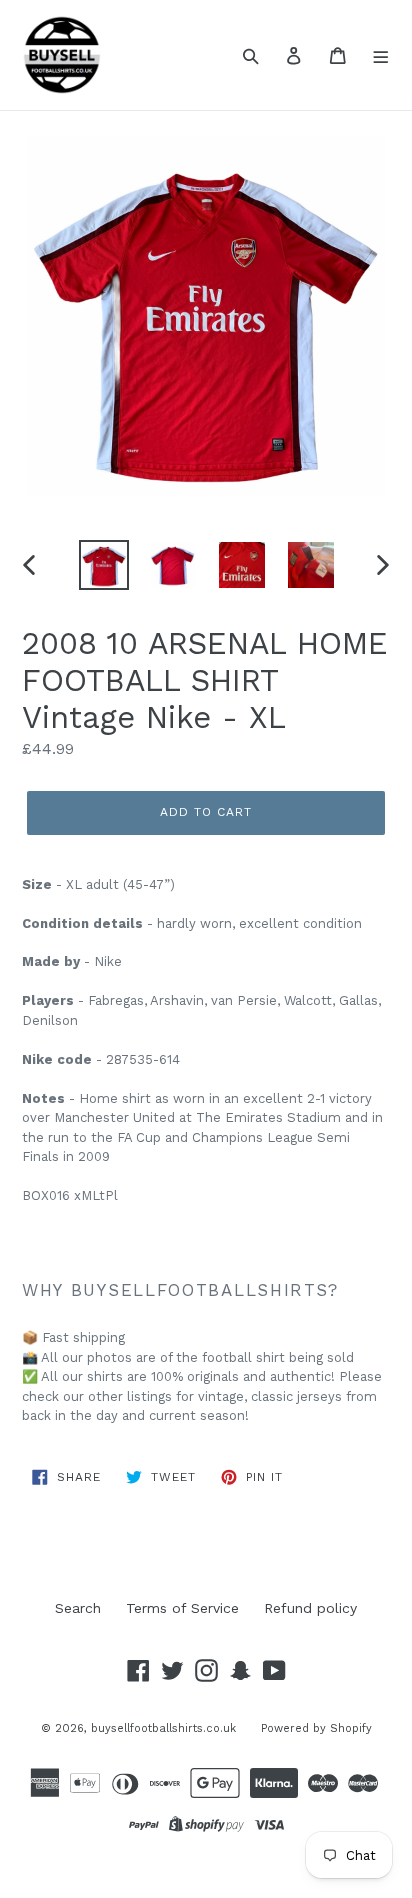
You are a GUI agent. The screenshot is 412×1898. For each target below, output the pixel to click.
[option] (104, 565)
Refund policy (310, 1608)
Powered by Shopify (316, 1728)
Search (78, 1608)
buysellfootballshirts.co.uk (163, 1728)
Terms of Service (182, 1608)
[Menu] (381, 55)
